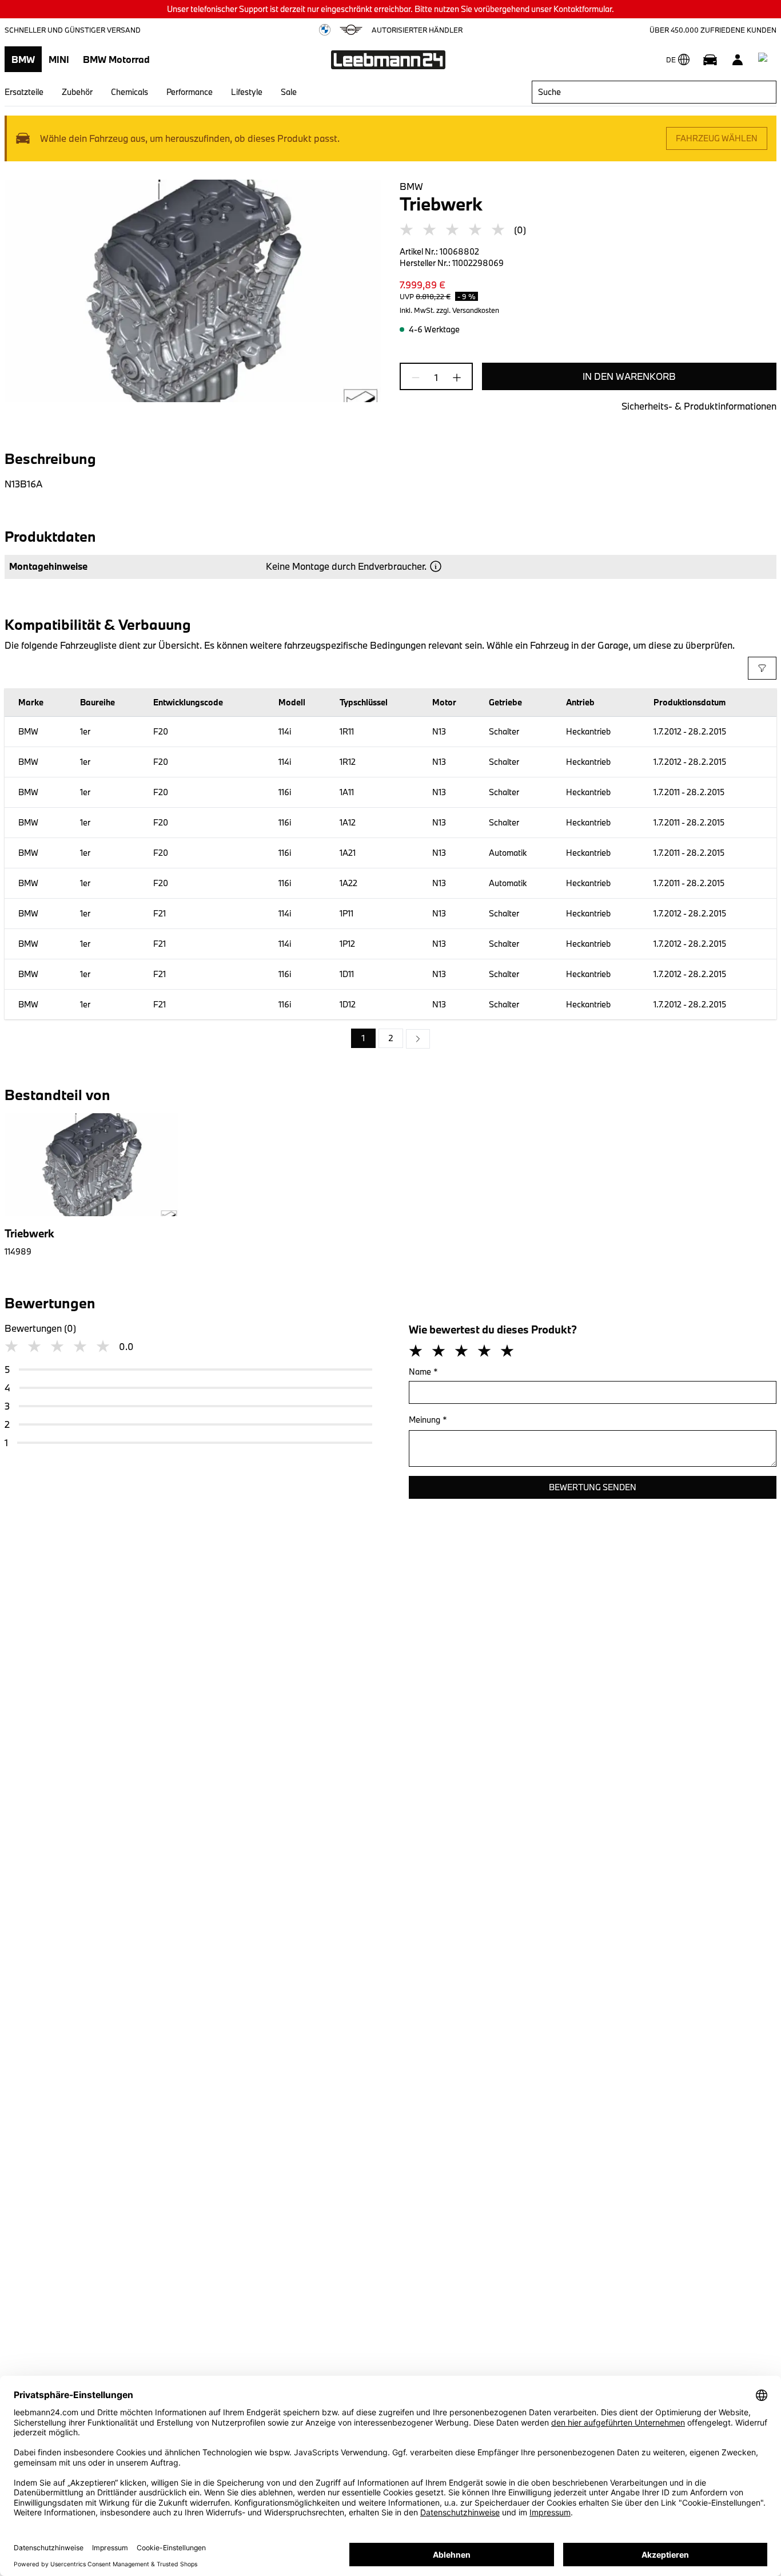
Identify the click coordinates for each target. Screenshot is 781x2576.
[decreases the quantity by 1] (419, 378)
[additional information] (436, 566)
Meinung (428, 1420)
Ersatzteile (24, 92)
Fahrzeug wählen (717, 138)
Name (423, 1372)
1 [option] (363, 1038)
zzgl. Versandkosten (468, 310)
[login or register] (738, 59)
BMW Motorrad (116, 59)
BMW (23, 59)
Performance (190, 92)
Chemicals (129, 92)
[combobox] (654, 92)
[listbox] (390, 1039)
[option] (418, 1039)
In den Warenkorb (629, 376)
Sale (289, 92)
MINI (59, 59)
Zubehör (77, 92)
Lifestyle (247, 92)
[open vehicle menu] (710, 59)
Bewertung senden (593, 1487)
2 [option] (391, 1038)
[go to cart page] (765, 59)
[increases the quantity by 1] (453, 378)
